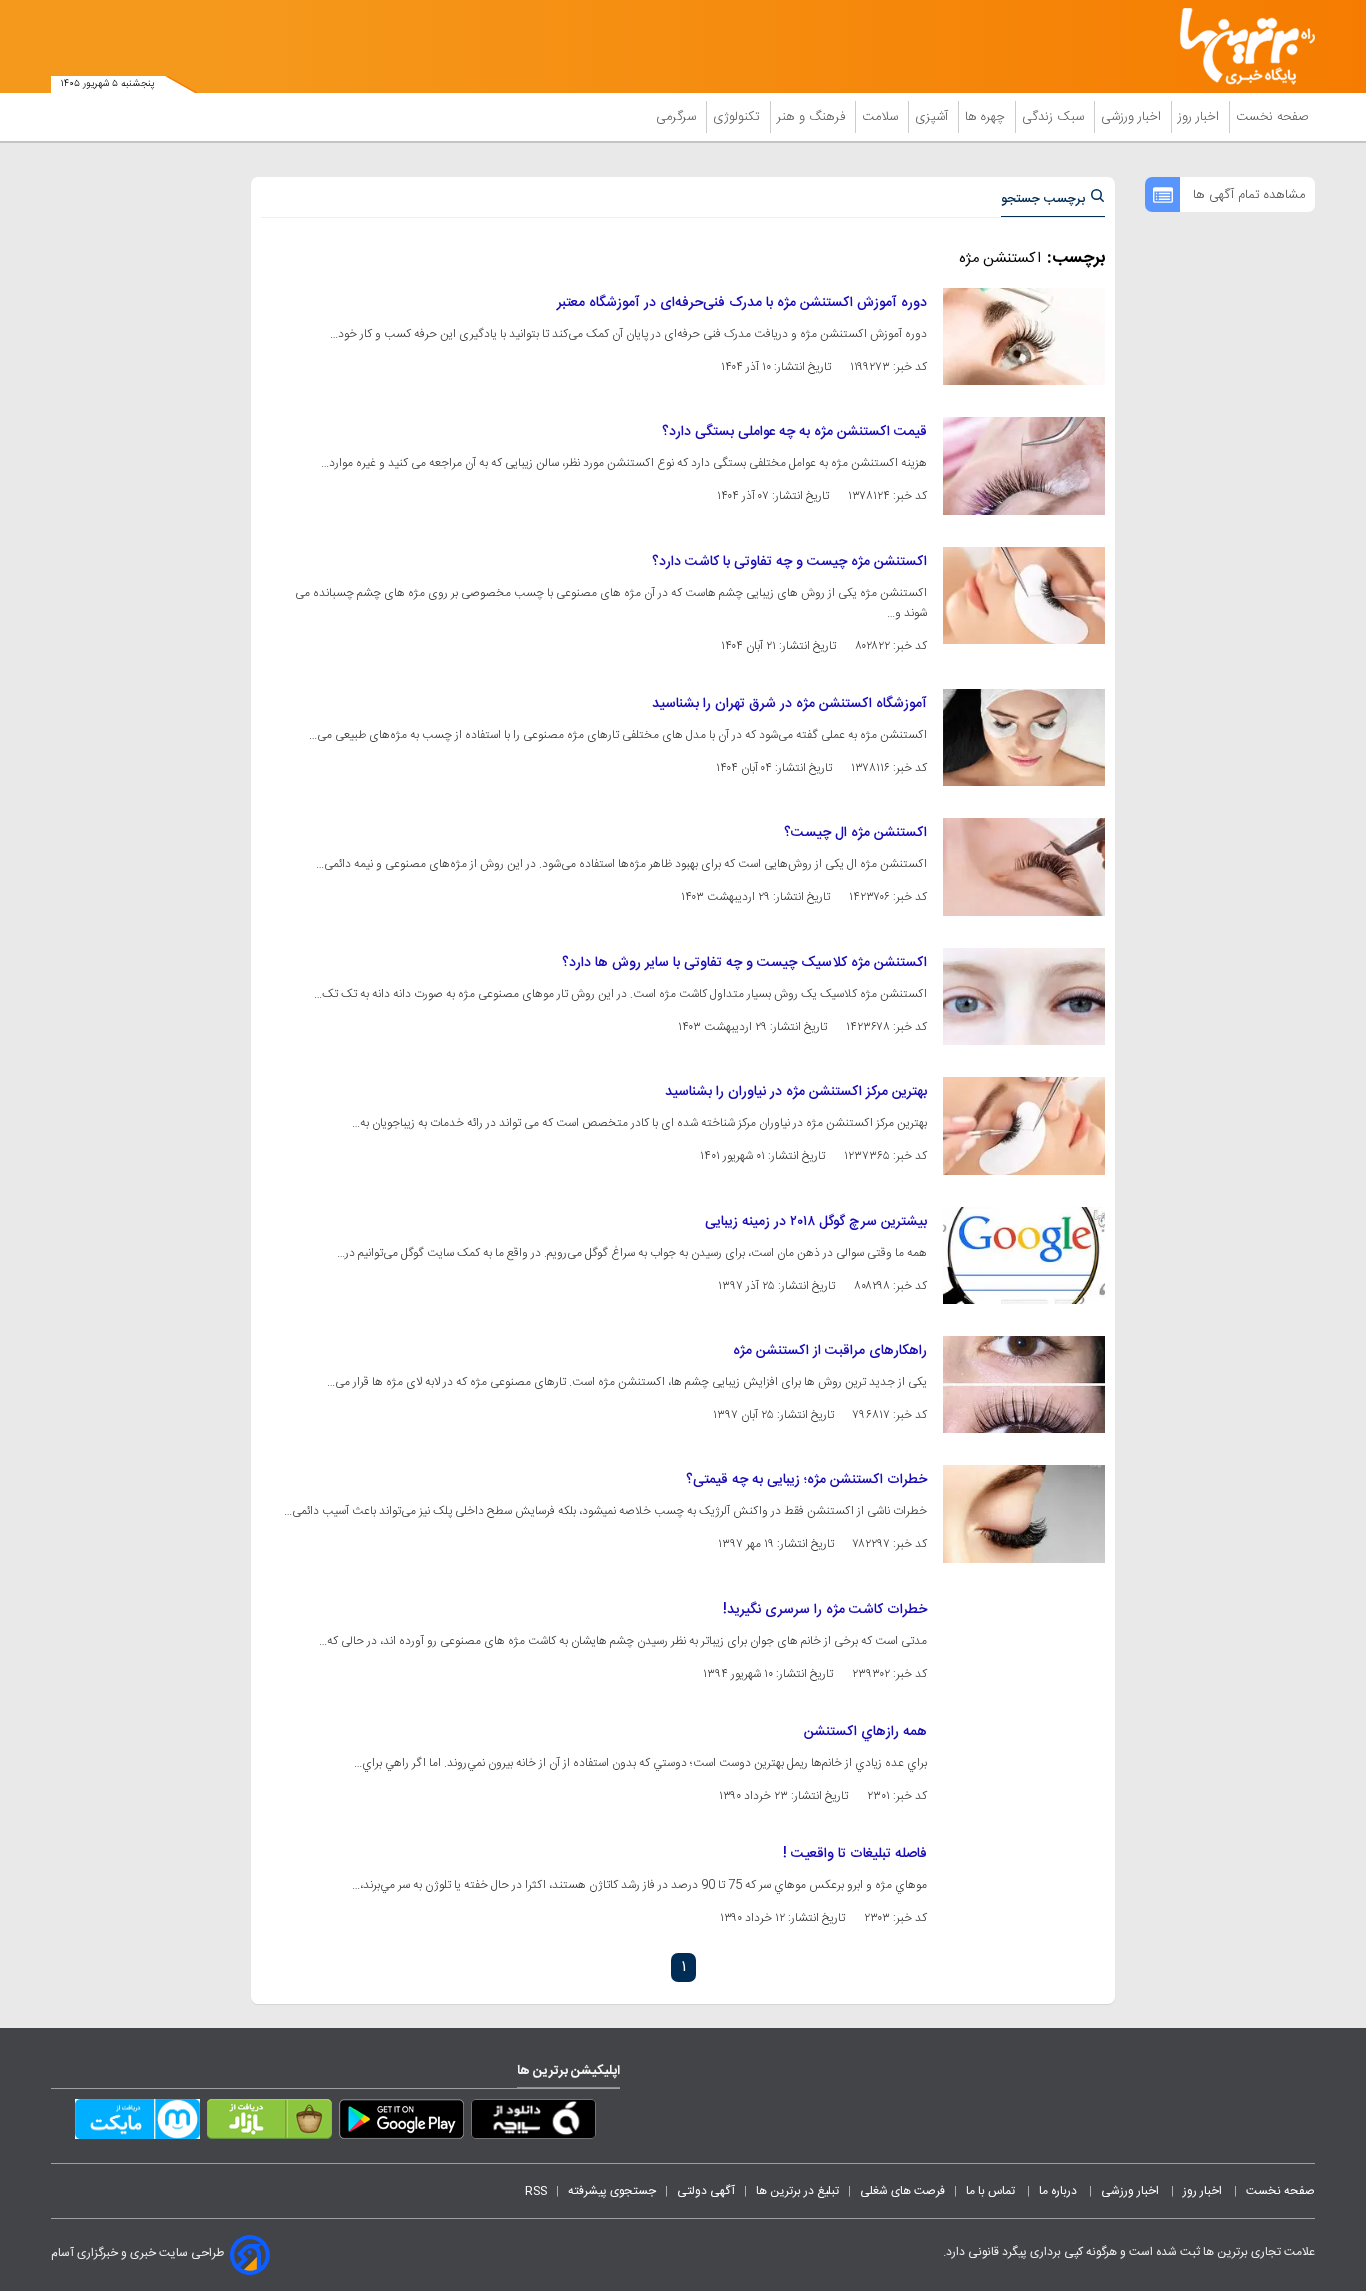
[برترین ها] (1239, 46)
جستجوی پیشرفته (612, 2191)
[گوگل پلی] (401, 2123)
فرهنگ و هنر (813, 117)
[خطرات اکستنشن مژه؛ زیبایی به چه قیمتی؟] (1024, 1513)
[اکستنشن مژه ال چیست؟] (1024, 866)
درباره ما (1059, 2191)
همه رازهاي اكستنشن (865, 1732)
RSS (536, 2191)
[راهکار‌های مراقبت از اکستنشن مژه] (1024, 1384)
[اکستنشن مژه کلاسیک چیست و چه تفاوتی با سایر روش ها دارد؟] (1024, 996)
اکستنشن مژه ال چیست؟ (855, 833)
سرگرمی (678, 117)
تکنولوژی (738, 117)
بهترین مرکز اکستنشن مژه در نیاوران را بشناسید (796, 1092)
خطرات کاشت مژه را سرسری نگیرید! (825, 1610)
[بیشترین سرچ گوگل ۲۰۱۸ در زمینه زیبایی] (1024, 1255)
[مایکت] (137, 2123)
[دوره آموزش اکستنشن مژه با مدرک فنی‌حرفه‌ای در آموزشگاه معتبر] (1024, 336)
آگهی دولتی (706, 2191)
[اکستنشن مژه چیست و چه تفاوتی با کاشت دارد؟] (1024, 595)
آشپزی (933, 117)
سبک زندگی (1055, 117)
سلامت (882, 117)
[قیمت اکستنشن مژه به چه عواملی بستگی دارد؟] (1024, 465)
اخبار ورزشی (1133, 117)
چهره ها (987, 117)
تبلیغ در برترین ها (797, 2191)
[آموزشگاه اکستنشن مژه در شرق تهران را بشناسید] (1024, 737)
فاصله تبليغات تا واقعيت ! (855, 1854)
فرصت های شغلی (902, 2191)
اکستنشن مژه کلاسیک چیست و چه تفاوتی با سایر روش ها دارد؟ (744, 963)
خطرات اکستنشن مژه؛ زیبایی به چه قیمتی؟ (806, 1480)
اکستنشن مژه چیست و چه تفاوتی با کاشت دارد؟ (789, 562)
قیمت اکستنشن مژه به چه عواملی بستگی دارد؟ (794, 432)
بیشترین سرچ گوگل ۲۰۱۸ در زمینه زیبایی (816, 1222)
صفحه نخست (1272, 117)
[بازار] (269, 2123)
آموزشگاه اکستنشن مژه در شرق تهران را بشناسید (789, 704)
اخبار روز (1200, 117)
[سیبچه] (533, 2123)
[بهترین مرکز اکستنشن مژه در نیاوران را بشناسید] (1024, 1125)
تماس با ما (992, 2191)
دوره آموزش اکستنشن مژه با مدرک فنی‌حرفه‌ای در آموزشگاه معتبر (742, 303)
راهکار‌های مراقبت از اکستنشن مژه (830, 1351)
